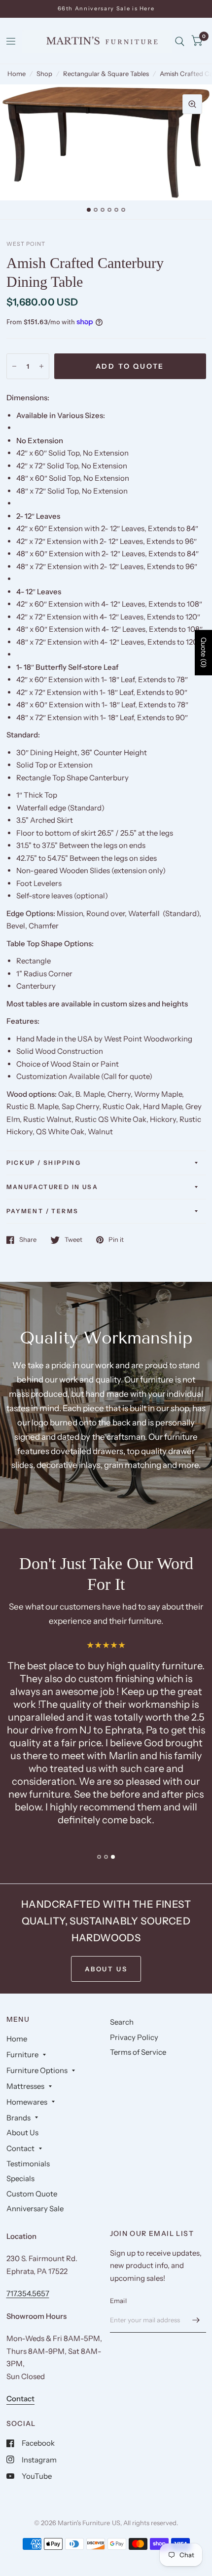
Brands (18, 2118)
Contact (20, 2148)
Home (17, 74)
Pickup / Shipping (44, 1163)
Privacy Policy (134, 2037)
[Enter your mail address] (196, 2320)
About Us (22, 2133)
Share (28, 1240)
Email (118, 2301)
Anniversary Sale (35, 2209)
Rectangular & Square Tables (106, 74)
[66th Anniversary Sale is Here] (106, 9)
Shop (44, 74)
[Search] (180, 41)
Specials (20, 2178)
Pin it (116, 1240)
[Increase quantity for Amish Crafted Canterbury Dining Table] (41, 366)
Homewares (27, 2102)
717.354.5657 (28, 2293)
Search (122, 2022)
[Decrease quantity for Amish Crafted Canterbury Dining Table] (14, 366)
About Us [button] (106, 1969)
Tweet (73, 1240)
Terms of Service (138, 2052)
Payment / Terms (43, 1211)
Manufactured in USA (53, 1187)
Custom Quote (32, 2194)
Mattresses (25, 2086)
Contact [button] (20, 2399)
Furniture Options (37, 2070)
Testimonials (28, 2164)
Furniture (22, 2055)
